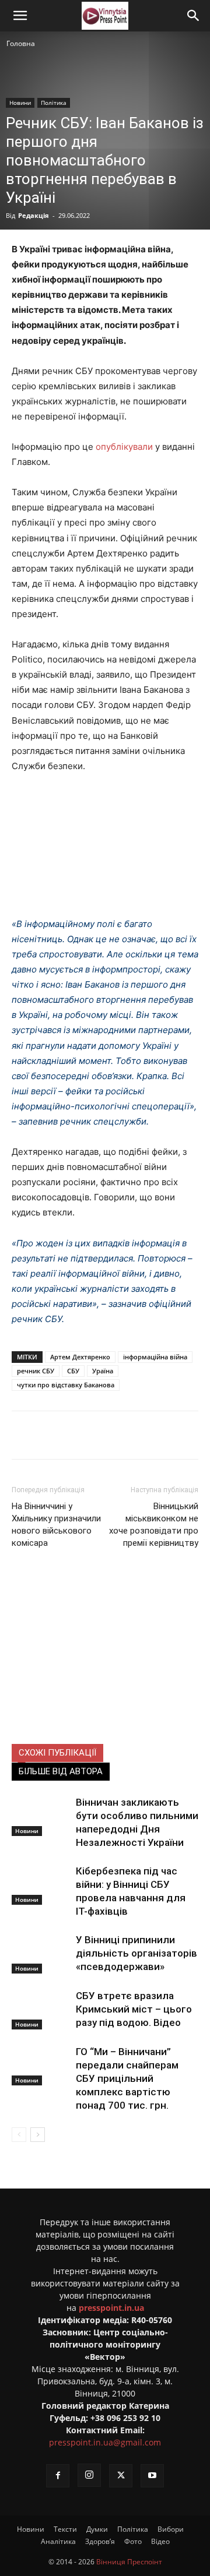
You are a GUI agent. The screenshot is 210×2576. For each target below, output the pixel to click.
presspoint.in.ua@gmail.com (105, 2442)
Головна (21, 43)
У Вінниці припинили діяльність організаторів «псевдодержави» (136, 1953)
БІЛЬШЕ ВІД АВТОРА (61, 1771)
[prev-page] (19, 2135)
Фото (133, 2541)
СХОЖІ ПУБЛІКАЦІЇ (57, 1753)
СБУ (73, 1371)
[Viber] (141, 1435)
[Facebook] (60, 1435)
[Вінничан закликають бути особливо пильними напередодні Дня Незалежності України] (41, 1816)
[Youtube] (152, 2476)
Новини (20, 103)
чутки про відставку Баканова (66, 1385)
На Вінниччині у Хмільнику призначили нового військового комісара (56, 1525)
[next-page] (38, 2135)
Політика (54, 103)
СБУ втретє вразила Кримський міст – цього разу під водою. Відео (134, 2009)
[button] (20, 16)
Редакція (34, 215)
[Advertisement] (105, 1665)
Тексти (65, 2529)
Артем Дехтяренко (80, 1357)
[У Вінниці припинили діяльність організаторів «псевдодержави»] (41, 1953)
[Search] (194, 16)
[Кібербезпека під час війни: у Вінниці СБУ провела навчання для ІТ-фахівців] (41, 1885)
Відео (160, 2541)
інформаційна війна (155, 1357)
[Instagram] (89, 2475)
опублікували (124, 447)
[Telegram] (114, 1435)
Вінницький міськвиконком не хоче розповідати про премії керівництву (154, 1525)
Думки (97, 2529)
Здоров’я (100, 2541)
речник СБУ (36, 1371)
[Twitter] (87, 1435)
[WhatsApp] (167, 1435)
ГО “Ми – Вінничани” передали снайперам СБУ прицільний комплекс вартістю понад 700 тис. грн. (127, 2078)
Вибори (171, 2529)
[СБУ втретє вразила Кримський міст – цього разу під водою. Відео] (41, 2009)
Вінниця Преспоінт (129, 2562)
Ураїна (103, 1371)
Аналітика (58, 2541)
